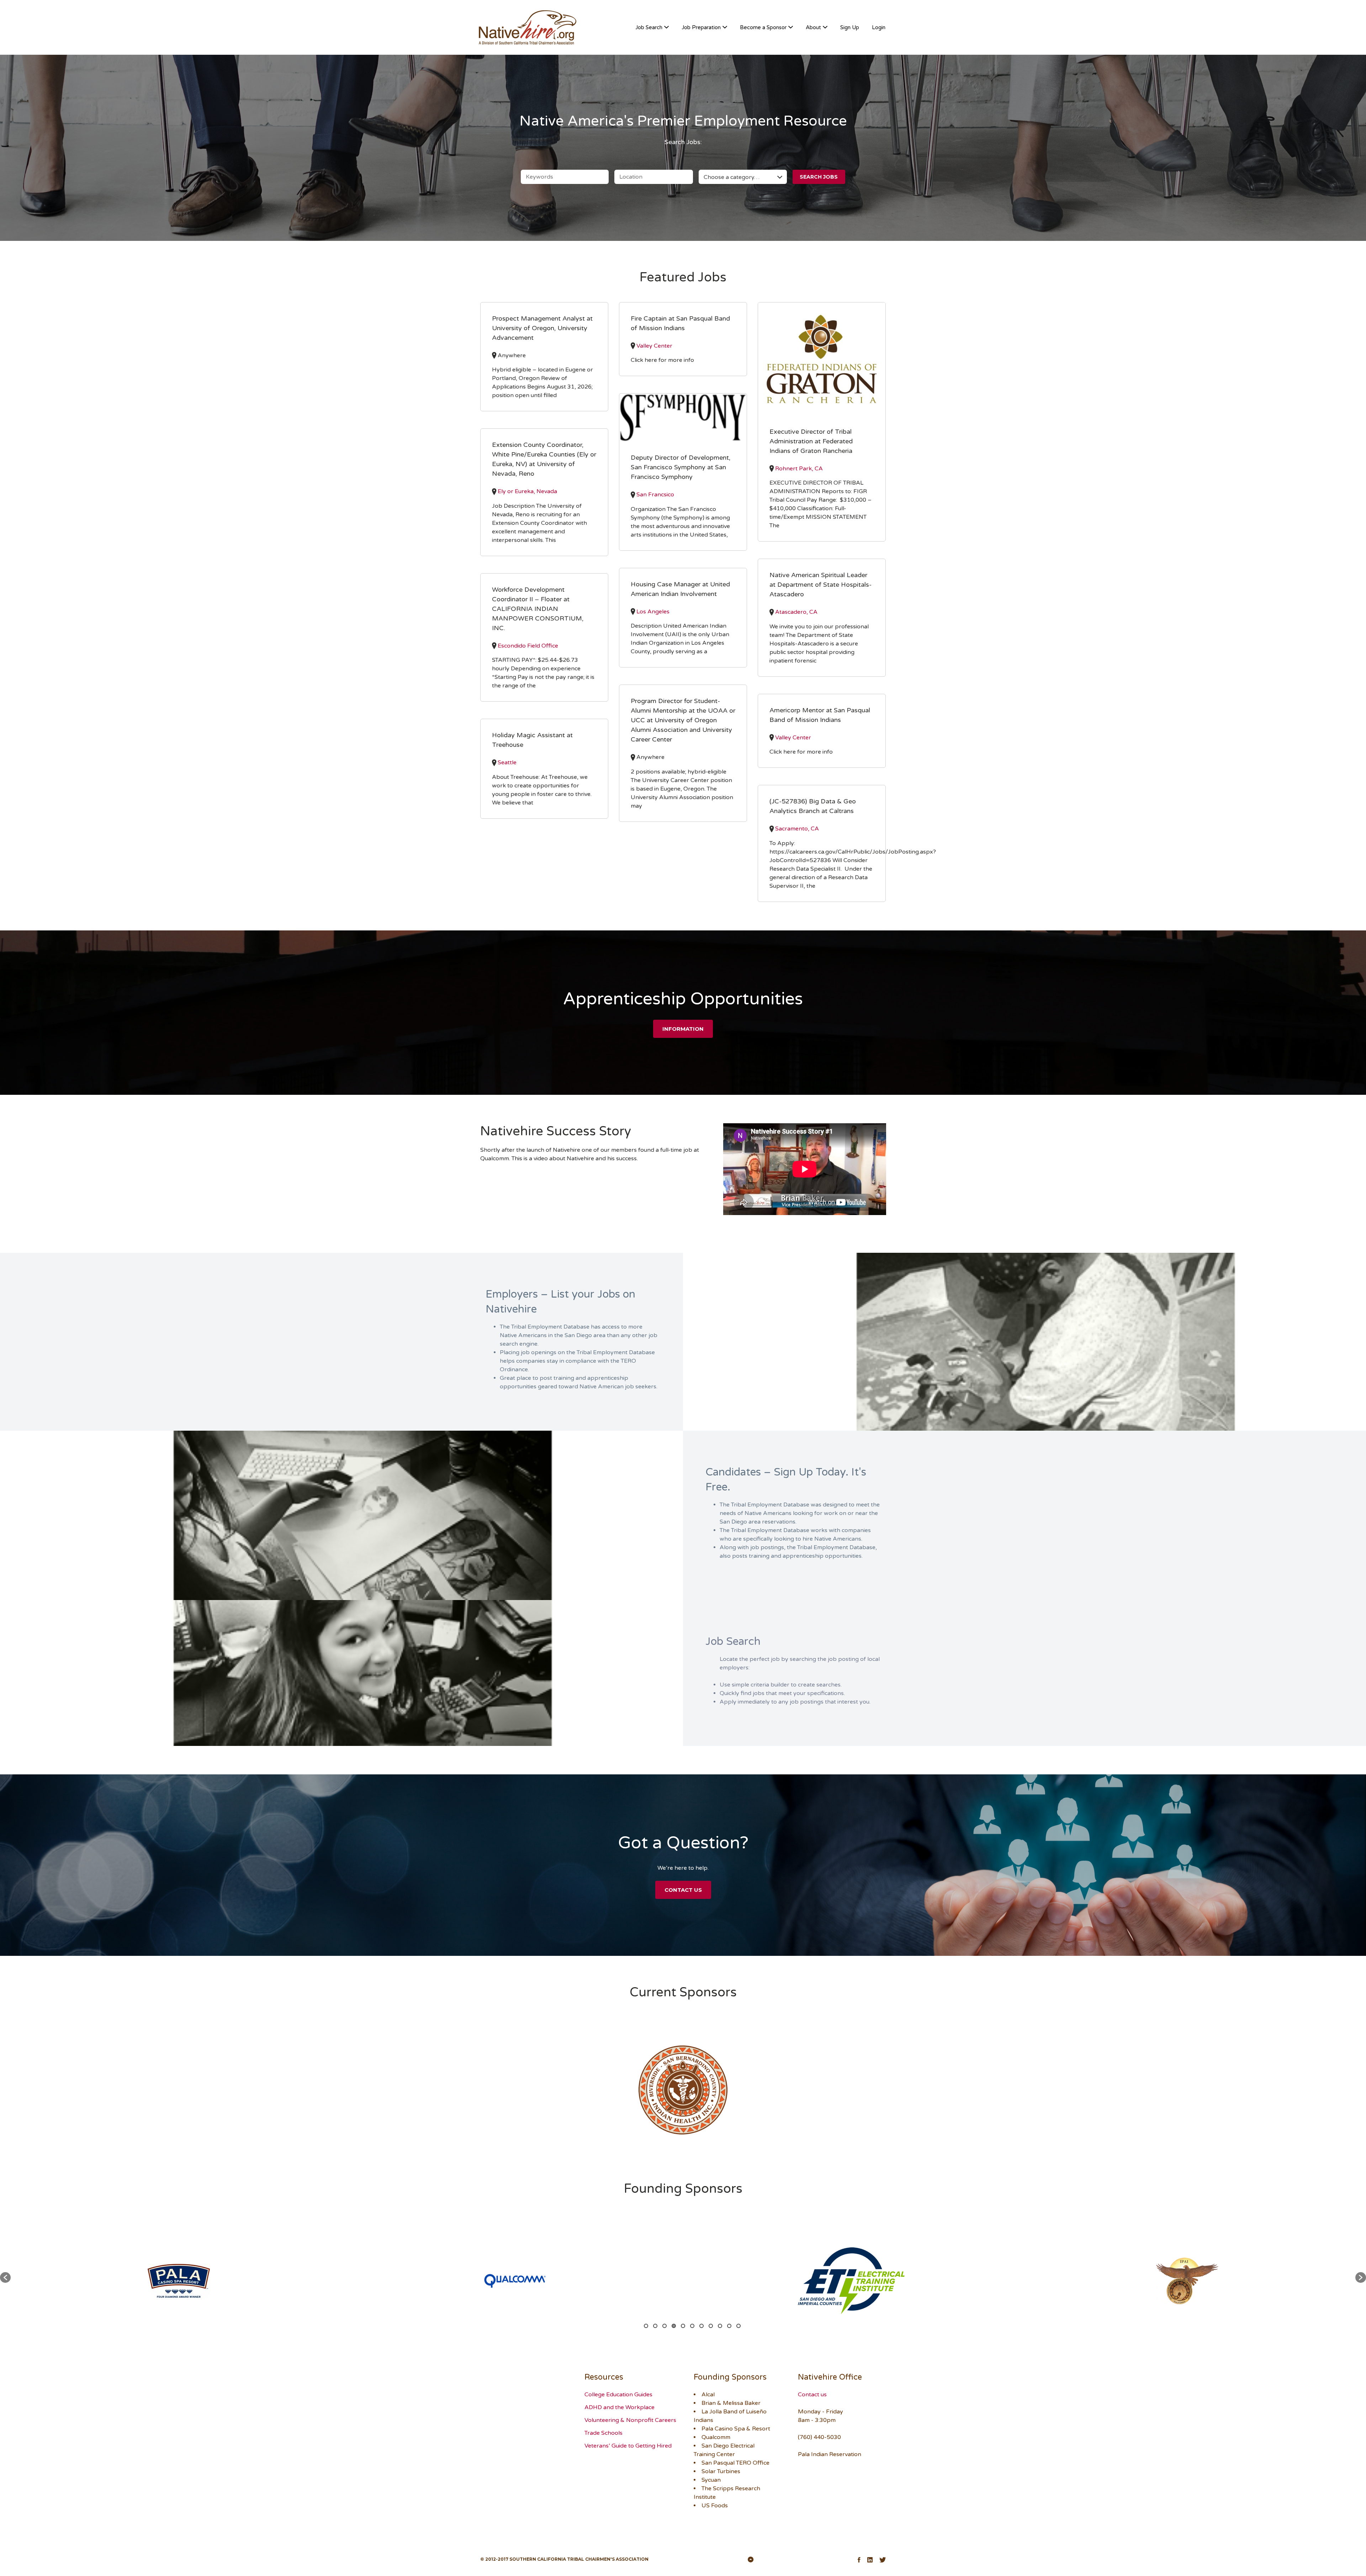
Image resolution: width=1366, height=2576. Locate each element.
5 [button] (683, 2326)
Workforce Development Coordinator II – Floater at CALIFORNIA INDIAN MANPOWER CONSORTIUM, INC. (538, 609)
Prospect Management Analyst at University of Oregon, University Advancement (542, 328)
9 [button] (720, 2326)
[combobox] (743, 177)
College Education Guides (618, 2395)
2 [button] (655, 2326)
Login (879, 27)
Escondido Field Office (528, 646)
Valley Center (654, 346)
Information (683, 1029)
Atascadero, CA (796, 612)
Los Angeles (653, 612)
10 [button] (729, 2326)
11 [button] (738, 2326)
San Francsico (655, 495)
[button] (5, 2277)
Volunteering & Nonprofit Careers (630, 2420)
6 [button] (692, 2326)
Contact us (812, 2395)
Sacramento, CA (797, 829)
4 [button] (674, 2326)
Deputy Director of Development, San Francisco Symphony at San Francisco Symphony (681, 467)
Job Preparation (701, 27)
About (813, 27)
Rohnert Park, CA (799, 469)
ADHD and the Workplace (620, 2407)
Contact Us (683, 1890)
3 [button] (665, 2326)
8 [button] (711, 2326)
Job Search (649, 27)
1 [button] (646, 2326)
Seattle (507, 762)
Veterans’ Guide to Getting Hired (628, 2446)
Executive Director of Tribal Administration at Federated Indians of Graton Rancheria (811, 441)
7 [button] (701, 2326)
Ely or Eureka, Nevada (527, 491)
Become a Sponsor (763, 27)
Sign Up (850, 27)
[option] (683, 2090)
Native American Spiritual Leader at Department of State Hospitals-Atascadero (820, 585)
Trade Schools (603, 2433)
